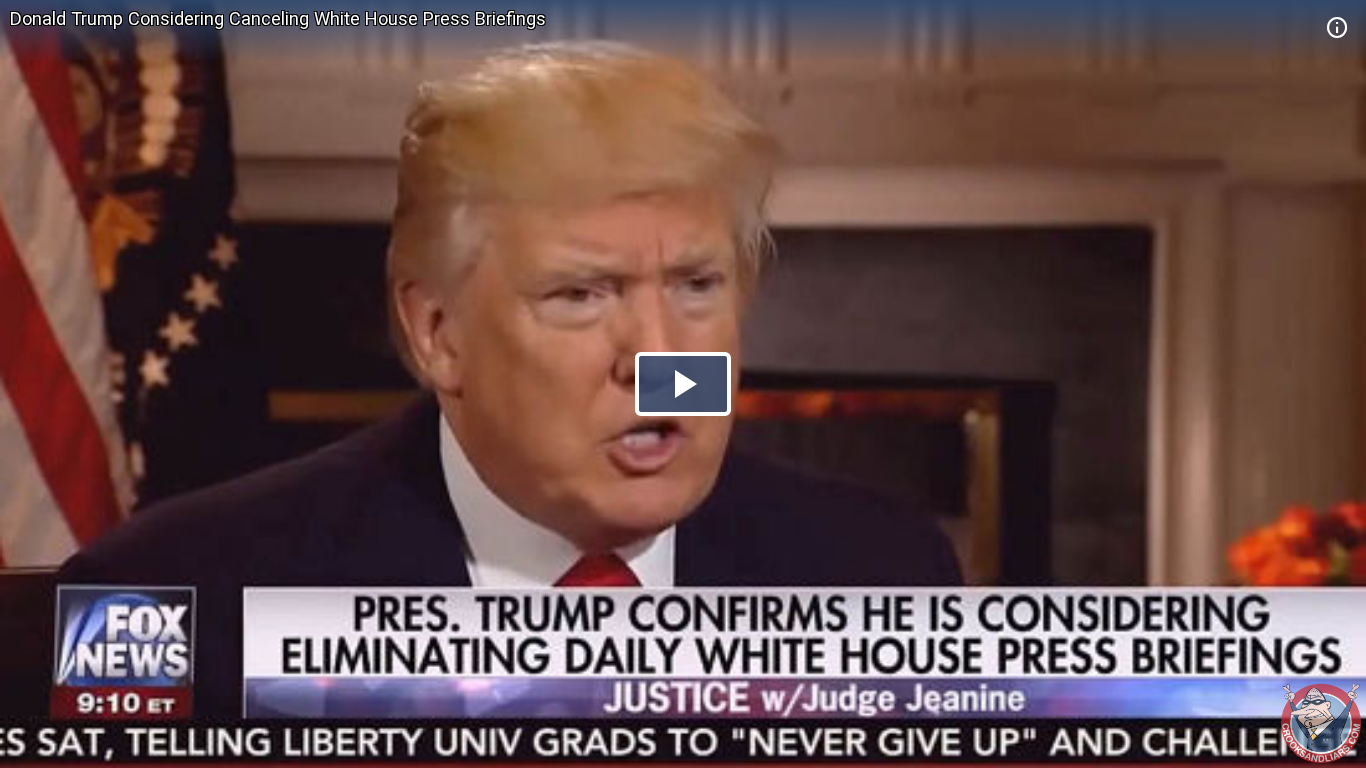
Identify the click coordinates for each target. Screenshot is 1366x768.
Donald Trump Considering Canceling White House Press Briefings (278, 18)
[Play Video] (683, 384)
